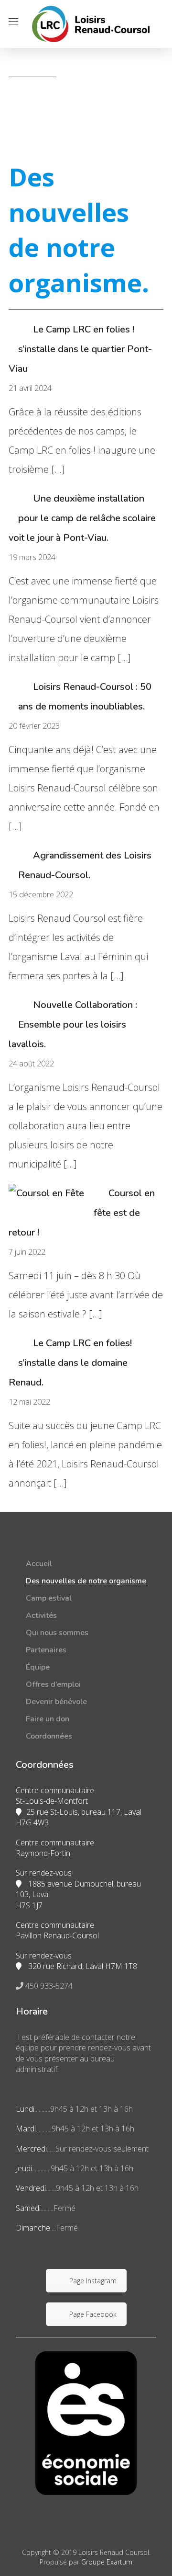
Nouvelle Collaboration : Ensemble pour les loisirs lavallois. (73, 1025)
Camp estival (49, 1598)
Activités (41, 1615)
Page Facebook (93, 2314)
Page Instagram (93, 2281)
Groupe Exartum (107, 2562)
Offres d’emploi (53, 1684)
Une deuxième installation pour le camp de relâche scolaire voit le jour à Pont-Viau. (82, 518)
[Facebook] (86, 2255)
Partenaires (46, 1650)
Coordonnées (49, 1736)
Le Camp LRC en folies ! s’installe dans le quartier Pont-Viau (80, 349)
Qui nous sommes (57, 1633)
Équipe (38, 1667)
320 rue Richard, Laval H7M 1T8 (82, 1966)
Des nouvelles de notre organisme (86, 1581)
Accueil (39, 1564)
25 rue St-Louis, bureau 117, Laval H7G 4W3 (79, 1817)
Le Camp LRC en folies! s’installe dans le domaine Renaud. (70, 1363)
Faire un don (48, 1719)
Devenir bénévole (56, 1702)
